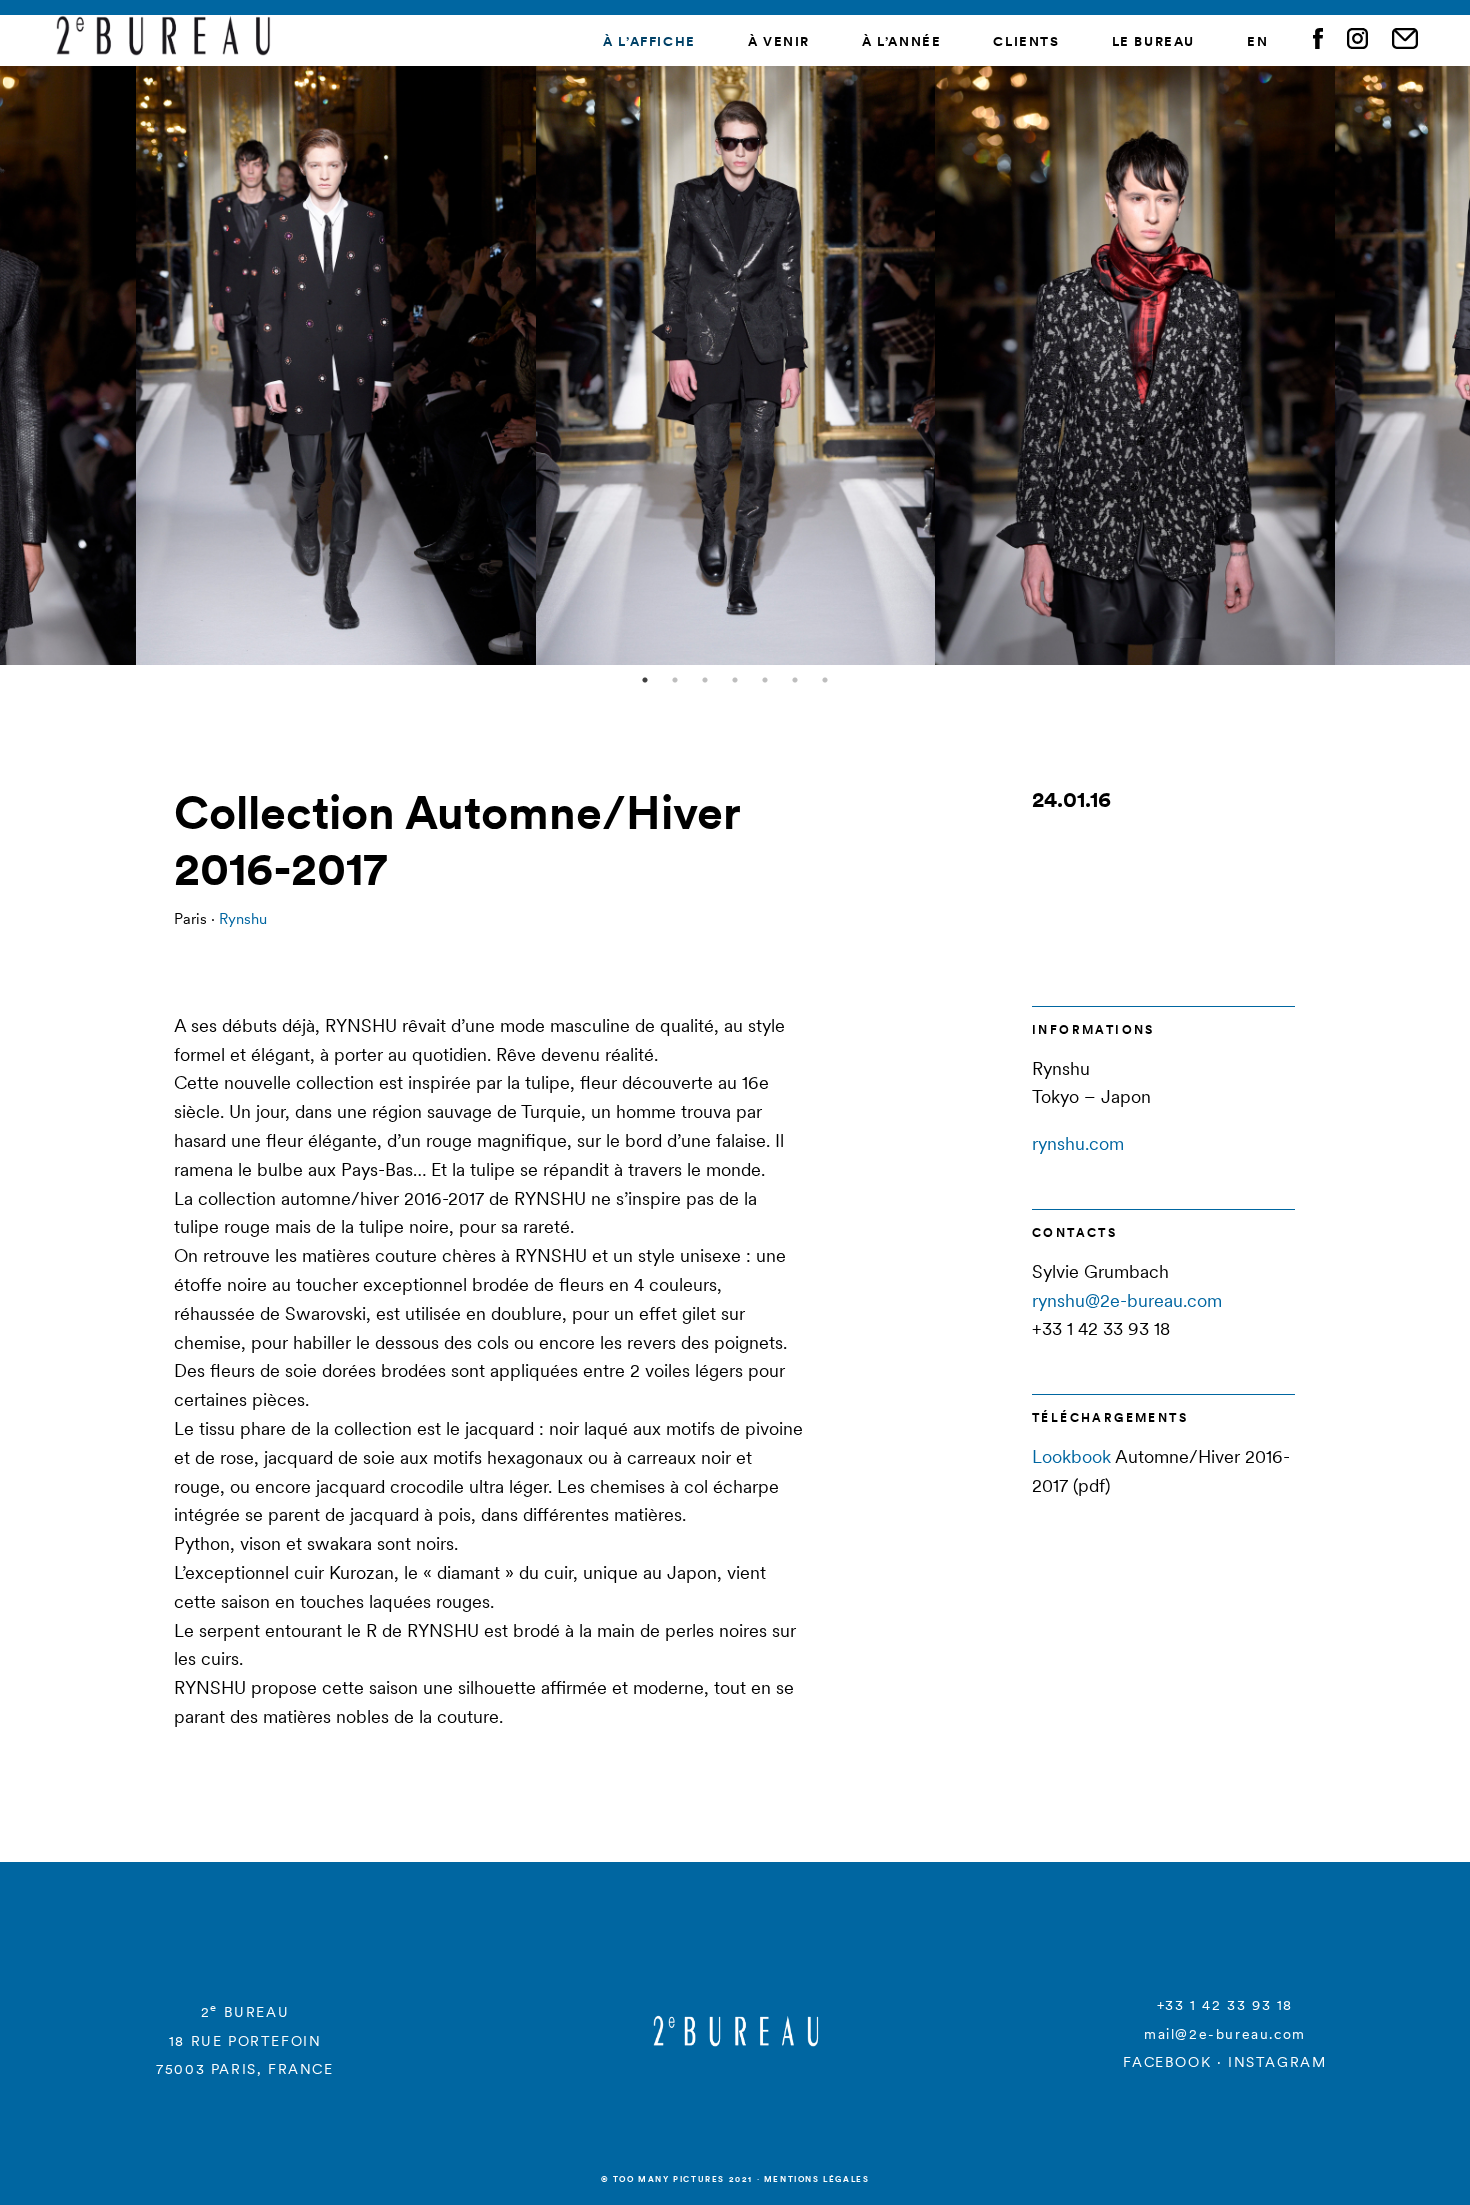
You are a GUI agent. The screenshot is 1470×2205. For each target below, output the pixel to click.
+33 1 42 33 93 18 (1225, 2005)
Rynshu (243, 918)
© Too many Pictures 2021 (677, 2179)
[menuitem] (1257, 42)
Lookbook (1071, 1456)
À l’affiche (649, 41)
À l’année (901, 41)
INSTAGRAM (1277, 2062)
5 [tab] (765, 680)
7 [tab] (825, 680)
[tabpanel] (735, 365)
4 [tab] (735, 680)
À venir (779, 41)
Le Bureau (1153, 41)
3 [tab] (705, 680)
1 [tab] (645, 680)
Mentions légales (817, 2179)
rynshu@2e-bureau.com (1127, 1300)
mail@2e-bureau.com (1225, 2034)
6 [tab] (795, 680)
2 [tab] (675, 680)
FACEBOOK (1167, 2062)
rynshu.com (1078, 1143)
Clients (1026, 41)
